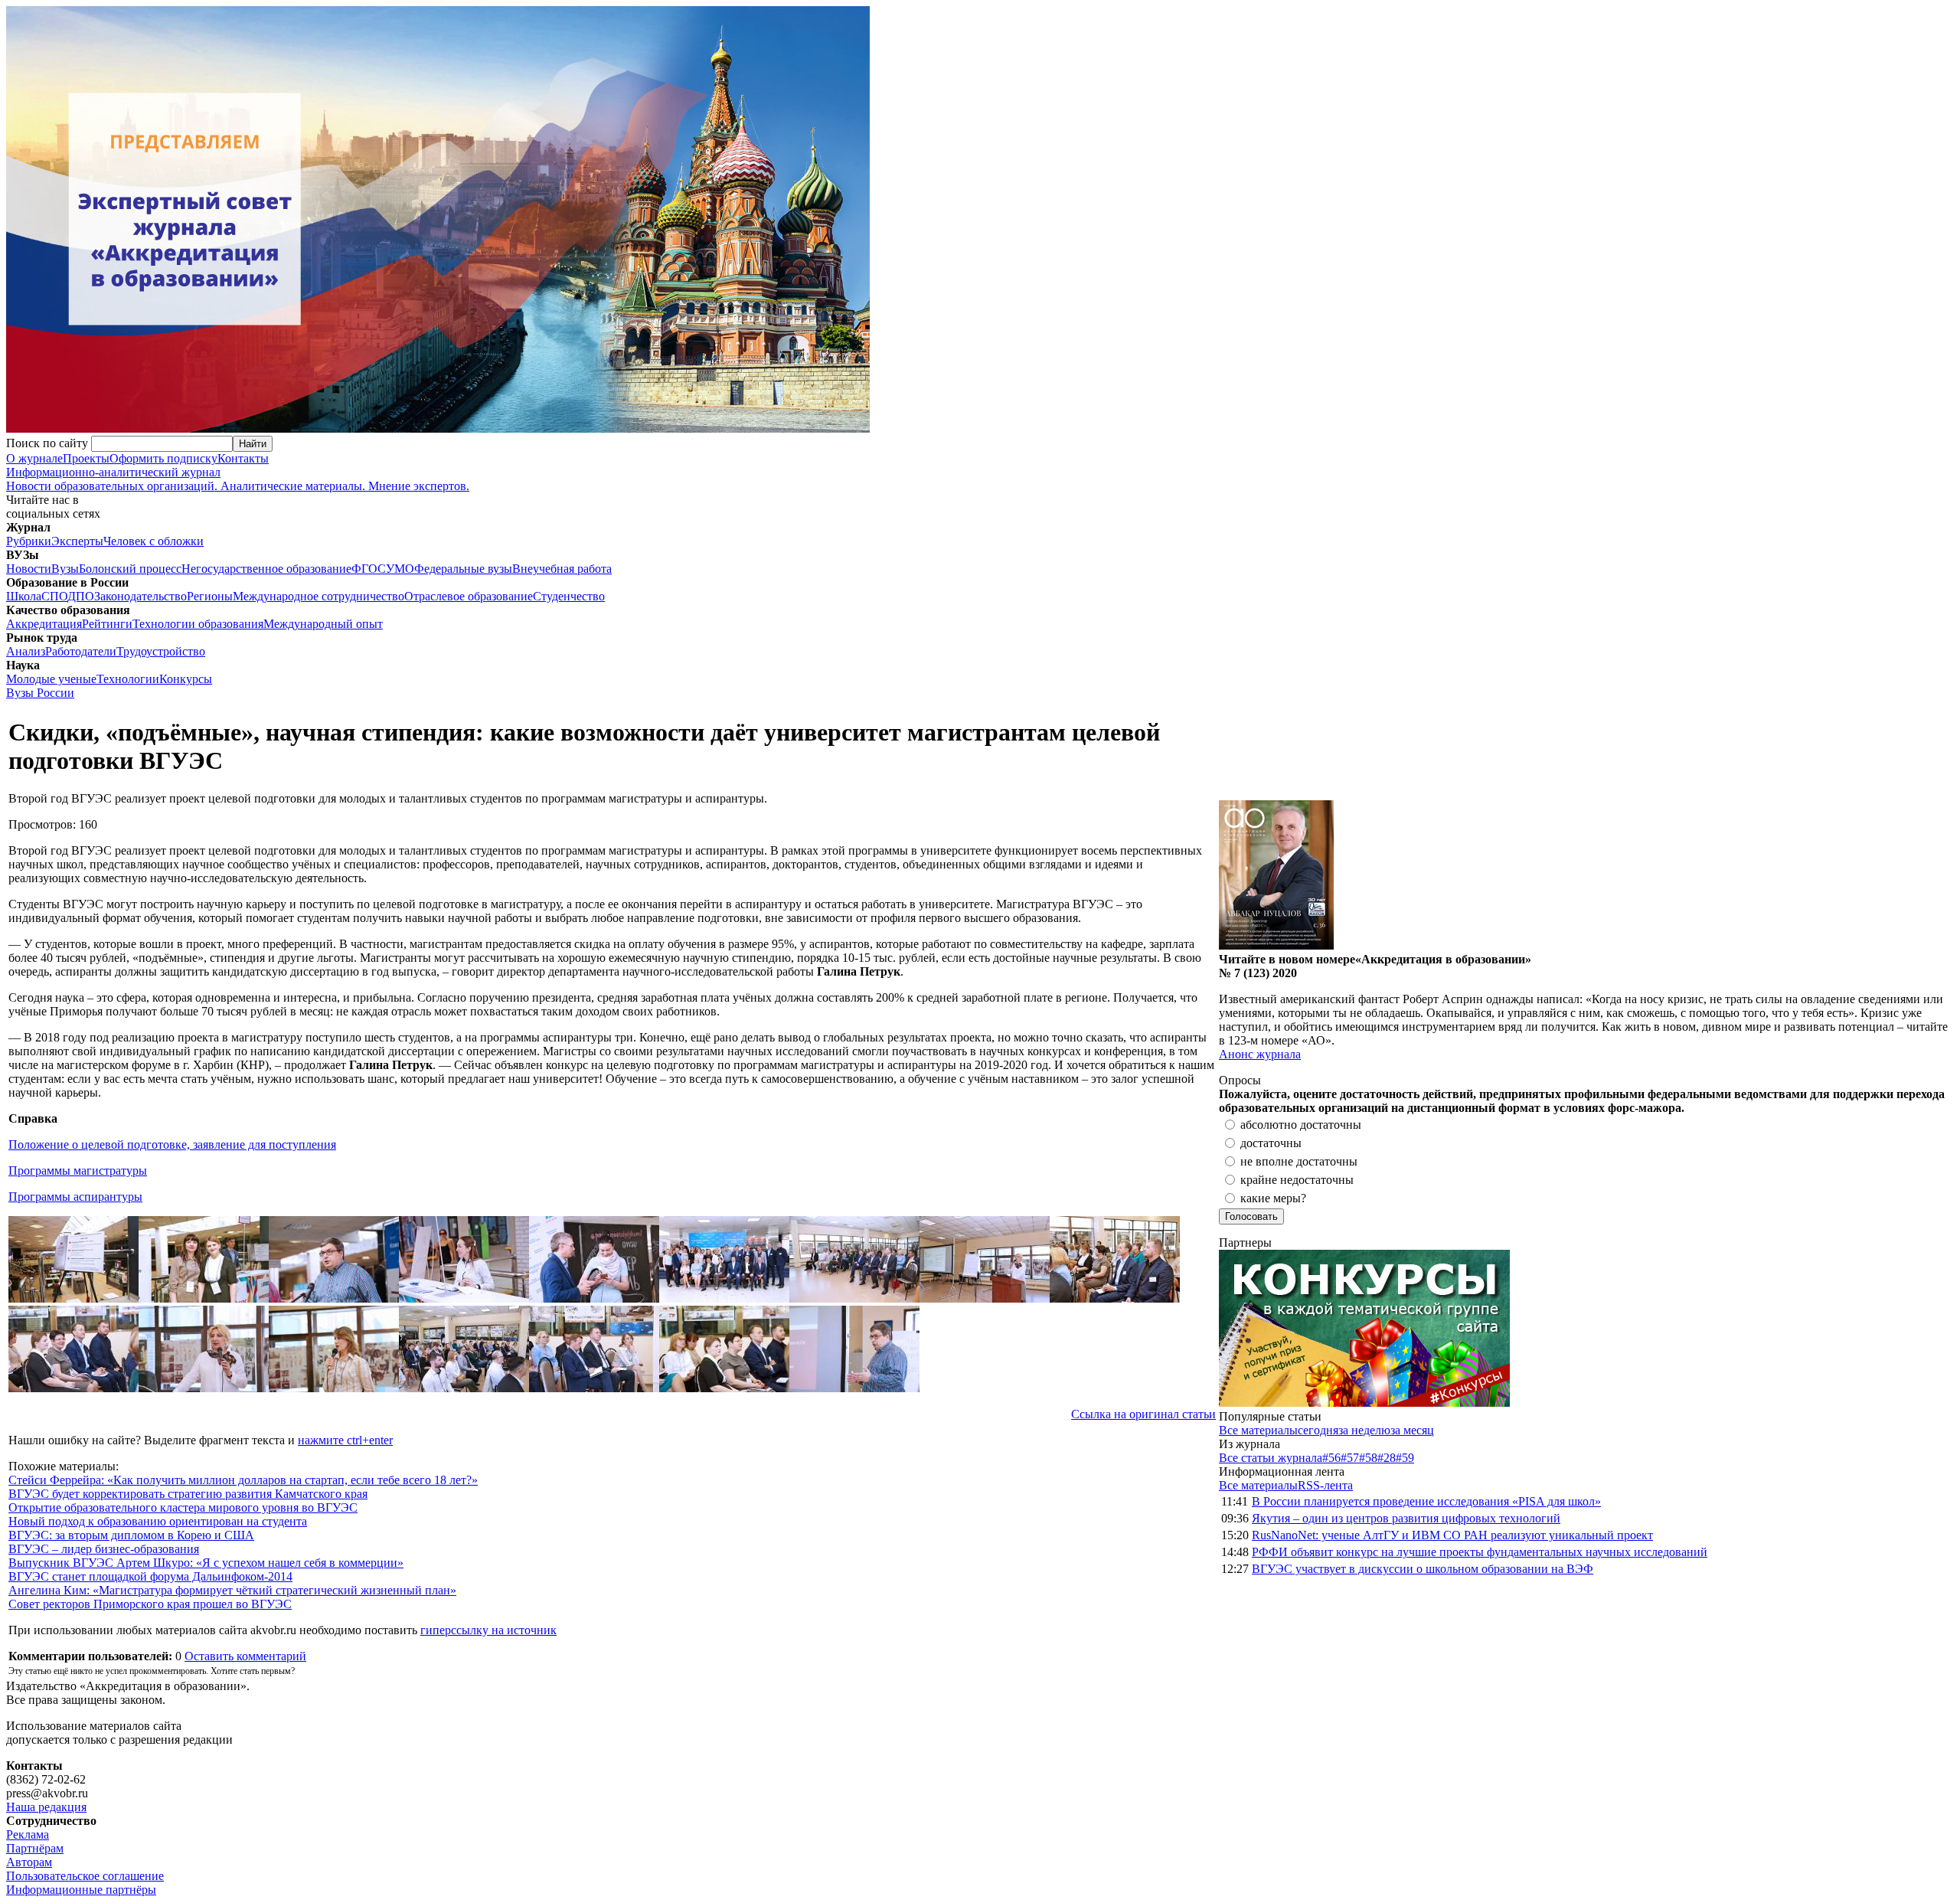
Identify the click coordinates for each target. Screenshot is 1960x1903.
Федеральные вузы (463, 569)
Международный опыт (323, 624)
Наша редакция (46, 1807)
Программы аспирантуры (75, 1197)
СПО (54, 596)
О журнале (34, 458)
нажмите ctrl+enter (345, 1440)
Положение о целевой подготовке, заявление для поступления (172, 1144)
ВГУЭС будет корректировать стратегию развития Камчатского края (188, 1494)
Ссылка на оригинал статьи (1143, 1414)
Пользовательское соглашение (85, 1876)
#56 (1331, 1458)
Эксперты (77, 541)
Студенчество (569, 596)
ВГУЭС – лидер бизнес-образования (104, 1549)
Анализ (26, 651)
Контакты (243, 458)
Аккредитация (44, 624)
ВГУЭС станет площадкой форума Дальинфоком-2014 (150, 1576)
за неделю (1364, 1430)
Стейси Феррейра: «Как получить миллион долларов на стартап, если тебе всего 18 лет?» (243, 1480)
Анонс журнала (1260, 1054)
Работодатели (81, 651)
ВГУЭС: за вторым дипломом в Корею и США (131, 1535)
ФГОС (369, 569)
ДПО (81, 596)
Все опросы (1921, 1080)
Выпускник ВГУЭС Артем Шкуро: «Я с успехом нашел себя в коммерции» (206, 1563)
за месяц (1412, 1430)
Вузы (65, 569)
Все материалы (1258, 1430)
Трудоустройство (161, 651)
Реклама (28, 1834)
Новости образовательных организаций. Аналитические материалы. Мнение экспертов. (238, 479)
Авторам (29, 1862)
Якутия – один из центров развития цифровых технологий (1406, 1518)
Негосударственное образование (266, 569)
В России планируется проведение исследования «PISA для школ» (1426, 1501)
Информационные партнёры (81, 1890)
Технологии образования (198, 624)
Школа (24, 596)
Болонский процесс (130, 569)
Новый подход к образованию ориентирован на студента (158, 1521)
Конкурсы (186, 679)
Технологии (128, 679)
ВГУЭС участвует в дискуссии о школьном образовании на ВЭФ (1423, 1569)
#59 (1405, 1458)
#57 (1350, 1458)
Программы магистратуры (78, 1171)
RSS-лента (1325, 1485)
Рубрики (29, 541)
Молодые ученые (51, 679)
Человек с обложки (154, 541)
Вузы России (40, 693)
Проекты (86, 458)
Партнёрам (35, 1848)
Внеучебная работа (562, 569)
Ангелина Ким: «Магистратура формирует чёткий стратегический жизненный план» (232, 1590)
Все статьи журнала (1271, 1458)
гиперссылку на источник (488, 1630)
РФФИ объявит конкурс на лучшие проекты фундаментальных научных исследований (1480, 1552)
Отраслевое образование (469, 596)
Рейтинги (107, 624)
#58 (1368, 1458)
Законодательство (140, 596)
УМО (400, 569)
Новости (29, 569)
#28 (1387, 1458)
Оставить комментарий (245, 1656)
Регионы (210, 596)
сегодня (1318, 1430)
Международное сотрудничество (318, 596)
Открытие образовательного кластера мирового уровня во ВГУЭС (183, 1507)
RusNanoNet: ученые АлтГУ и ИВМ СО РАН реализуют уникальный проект (1452, 1535)
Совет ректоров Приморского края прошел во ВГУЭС (150, 1604)
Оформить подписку (163, 458)
